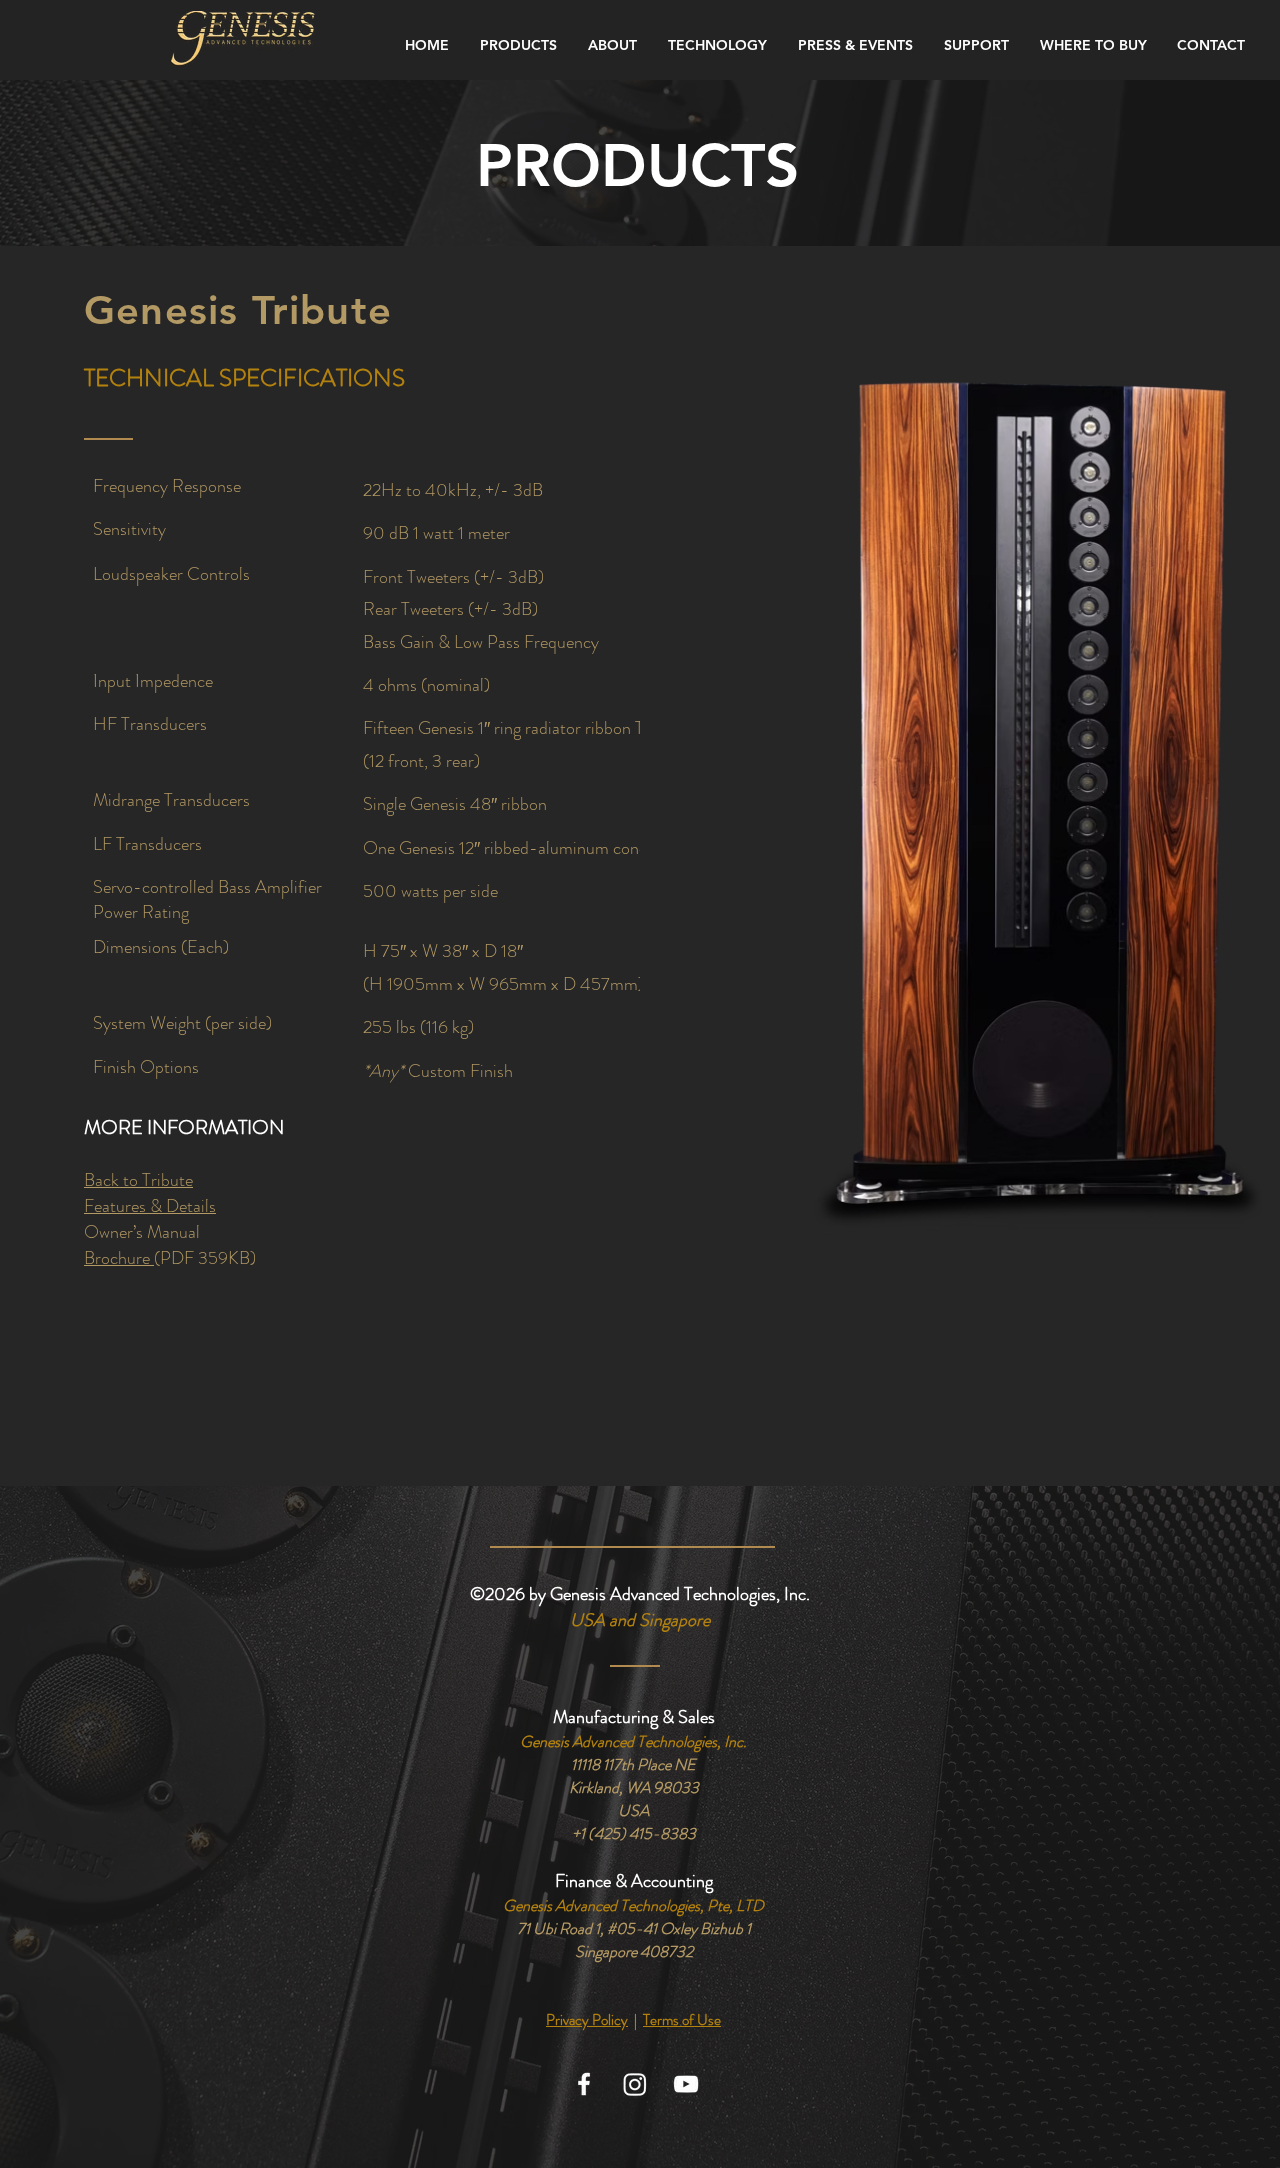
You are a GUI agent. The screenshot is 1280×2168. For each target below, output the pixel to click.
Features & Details (150, 1206)
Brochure (119, 1258)
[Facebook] (584, 2084)
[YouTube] (686, 2084)
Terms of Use (682, 2020)
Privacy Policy (587, 2020)
